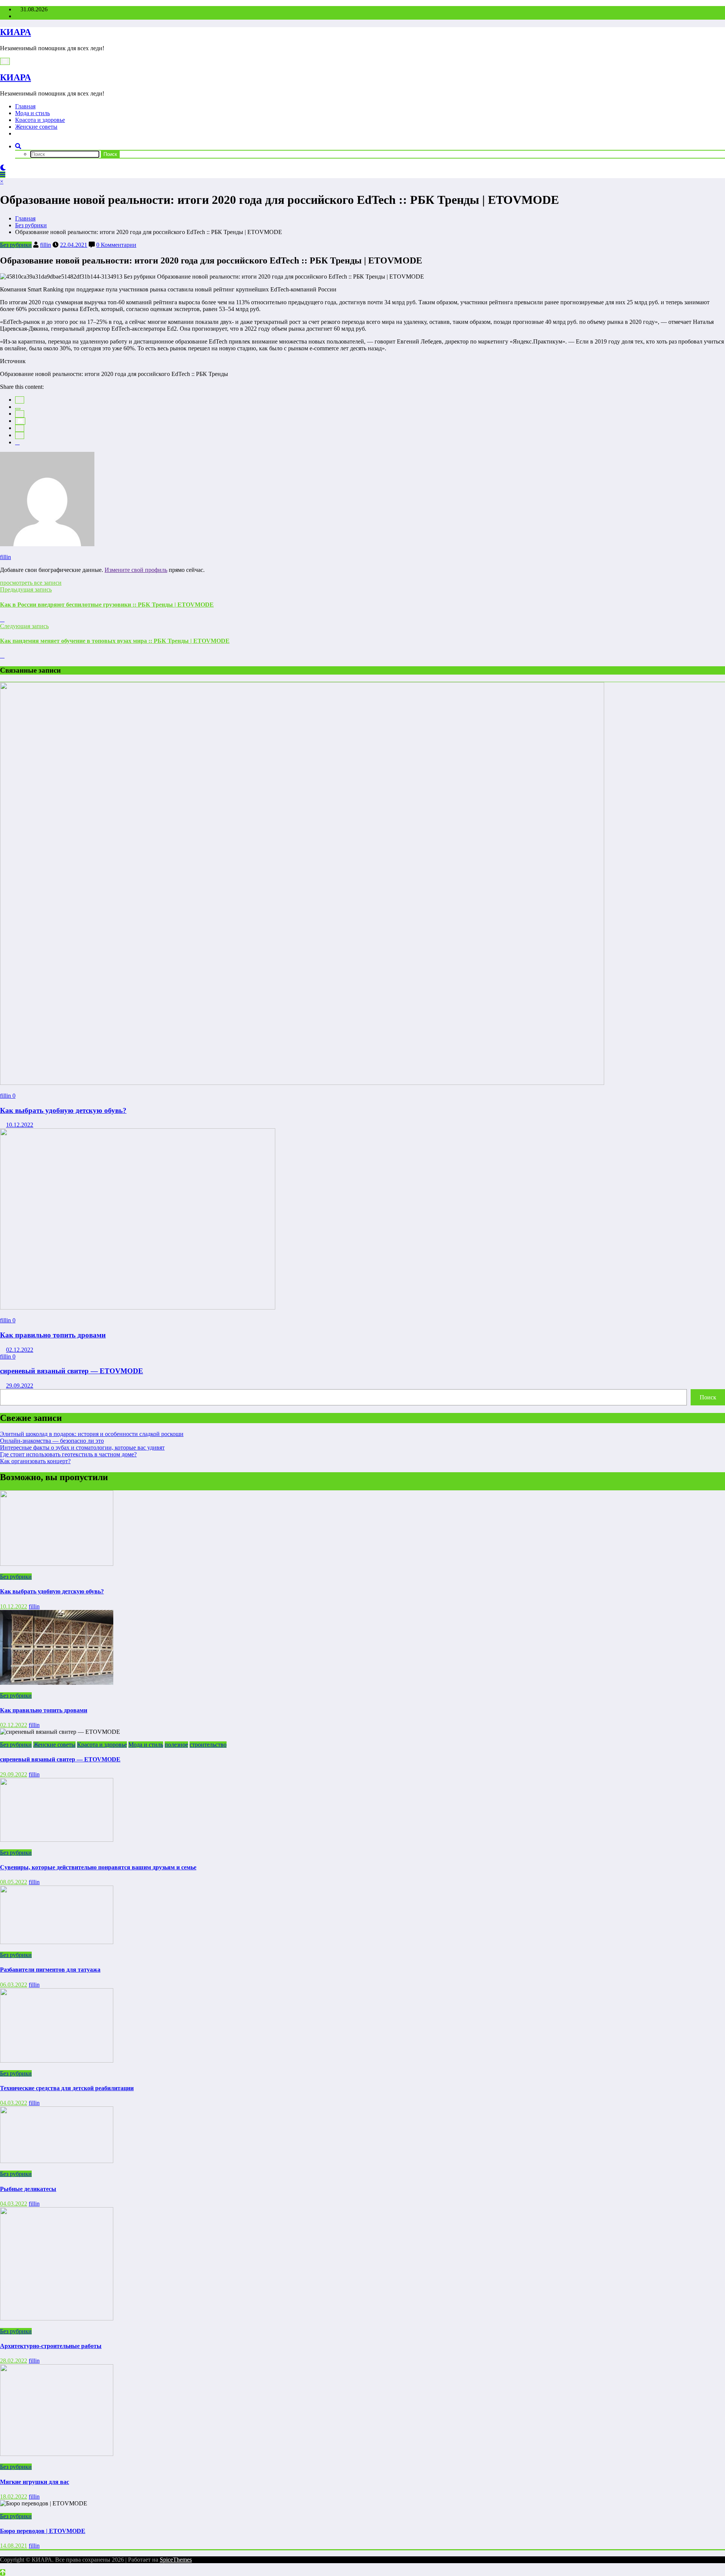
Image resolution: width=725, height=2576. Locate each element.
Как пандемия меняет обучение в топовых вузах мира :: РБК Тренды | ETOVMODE (115, 641)
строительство (208, 1745)
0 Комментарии (116, 245)
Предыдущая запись (26, 589)
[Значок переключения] (3, 175)
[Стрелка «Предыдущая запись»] (2, 619)
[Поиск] (18, 146)
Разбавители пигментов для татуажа (50, 1970)
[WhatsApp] (20, 435)
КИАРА (15, 32)
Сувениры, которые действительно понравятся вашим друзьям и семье (98, 1867)
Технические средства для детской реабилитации (67, 2088)
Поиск (708, 1397)
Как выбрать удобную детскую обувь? (63, 1110)
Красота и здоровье (40, 120)
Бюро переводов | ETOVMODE (43, 2531)
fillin (46, 245)
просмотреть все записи (31, 583)
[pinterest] (20, 428)
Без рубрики (16, 245)
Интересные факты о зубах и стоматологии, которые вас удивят (82, 1447)
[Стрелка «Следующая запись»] (2, 656)
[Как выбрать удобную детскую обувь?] (302, 1083)
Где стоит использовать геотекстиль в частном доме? (68, 1454)
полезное (176, 1745)
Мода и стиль (32, 113)
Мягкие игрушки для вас (35, 2482)
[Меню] (5, 61)
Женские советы (36, 127)
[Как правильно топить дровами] (138, 1307)
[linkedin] (20, 414)
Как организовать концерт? (35, 1461)
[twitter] (18, 409)
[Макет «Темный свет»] (3, 168)
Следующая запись (24, 626)
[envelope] (20, 421)
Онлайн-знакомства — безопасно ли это (52, 1441)
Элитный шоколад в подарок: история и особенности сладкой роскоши (92, 1434)
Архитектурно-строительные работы (51, 2346)
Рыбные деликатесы (28, 2189)
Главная (25, 106)
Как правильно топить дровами (53, 1335)
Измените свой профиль (136, 570)
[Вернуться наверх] (3, 2572)
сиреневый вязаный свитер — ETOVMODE (72, 1371)
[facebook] (20, 400)
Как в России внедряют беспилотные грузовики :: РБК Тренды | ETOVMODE (107, 605)
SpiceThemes (176, 2560)
